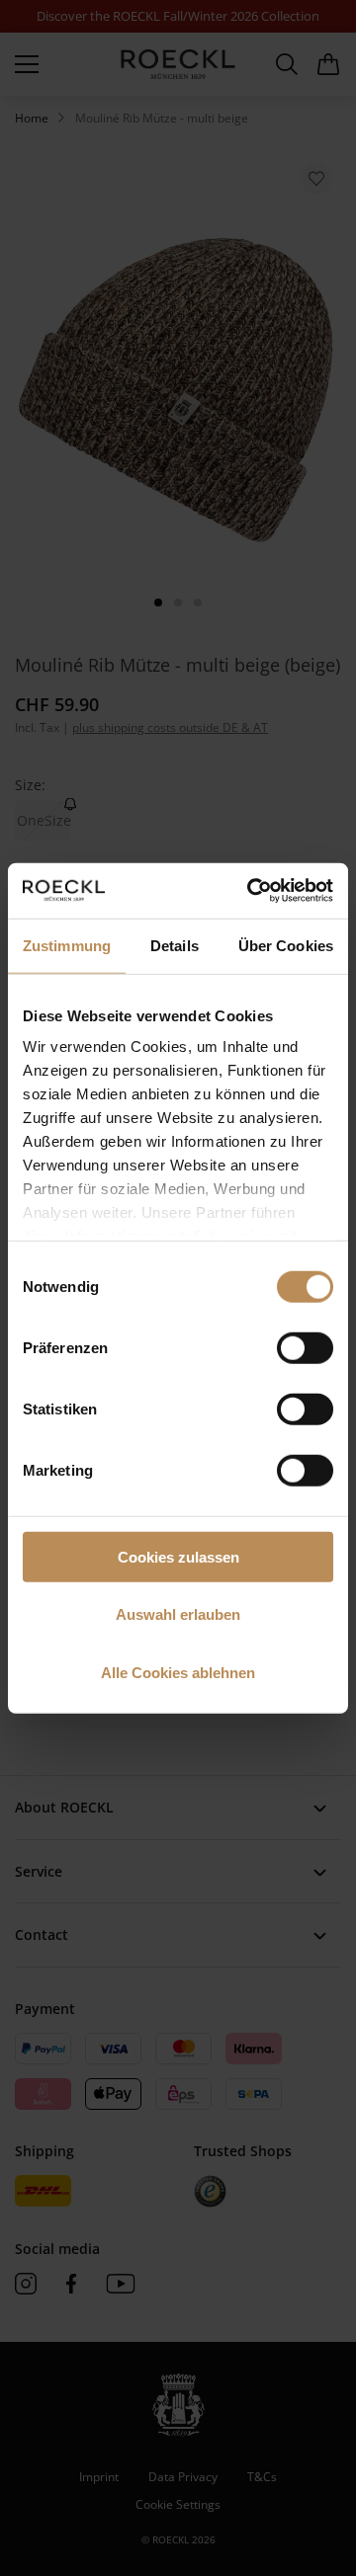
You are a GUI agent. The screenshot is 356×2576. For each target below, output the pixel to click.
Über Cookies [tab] (286, 945)
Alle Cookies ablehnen (178, 1672)
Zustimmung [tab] (67, 945)
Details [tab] (175, 945)
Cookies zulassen (178, 1556)
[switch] (305, 1347)
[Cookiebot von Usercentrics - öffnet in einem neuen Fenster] (251, 891)
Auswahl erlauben (178, 1614)
